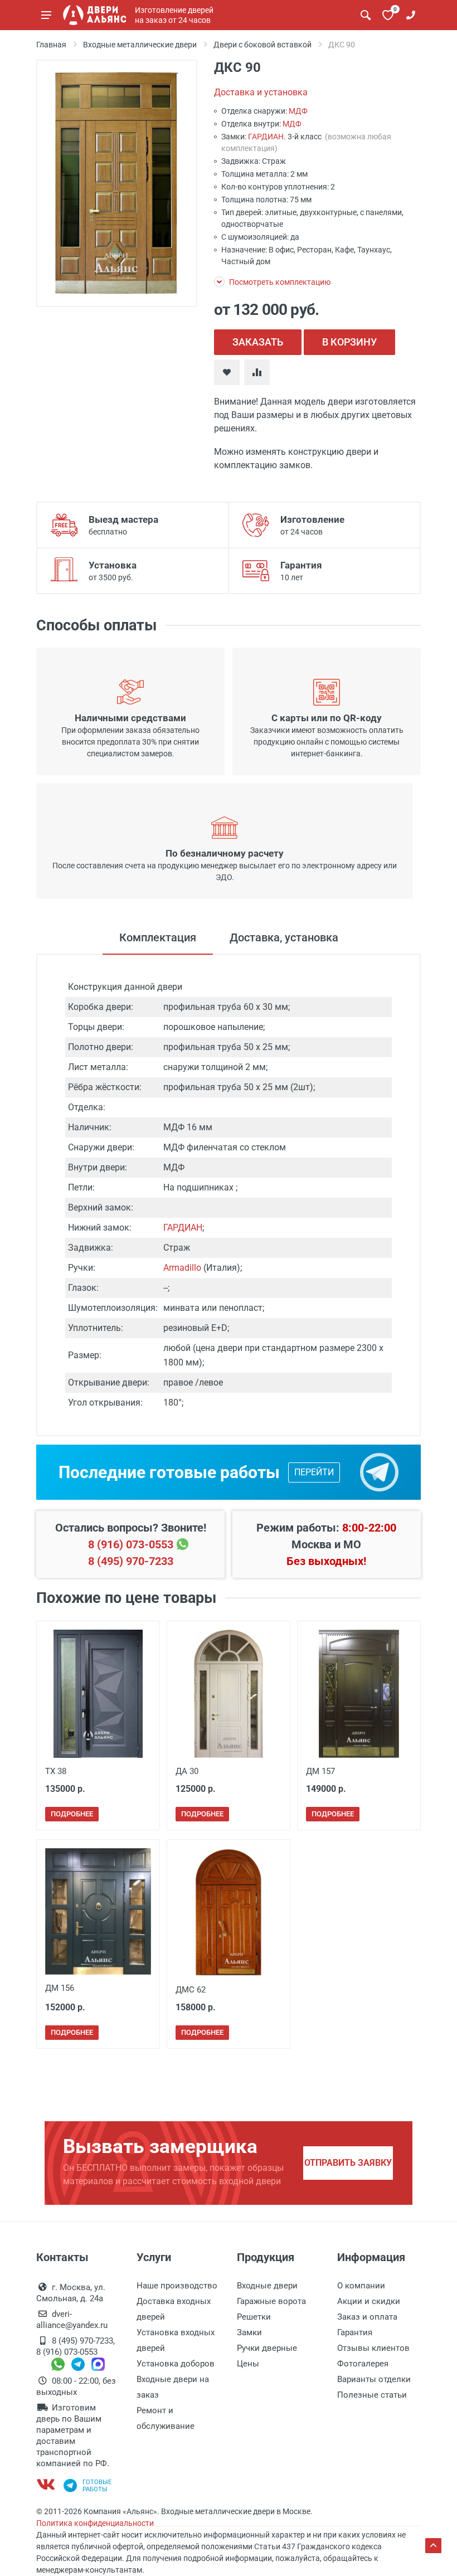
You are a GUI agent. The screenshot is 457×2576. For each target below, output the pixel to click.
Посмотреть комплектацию (279, 282)
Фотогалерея (363, 2364)
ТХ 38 (56, 1771)
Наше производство (177, 2286)
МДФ (298, 111)
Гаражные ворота (271, 2301)
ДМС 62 (191, 1990)
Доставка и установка (261, 92)
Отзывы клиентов (373, 2348)
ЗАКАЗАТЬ (258, 342)
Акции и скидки (369, 2301)
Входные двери (267, 2286)
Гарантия (355, 2332)
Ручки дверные (267, 2348)
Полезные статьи (372, 2395)
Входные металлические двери (140, 45)
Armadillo (182, 1268)
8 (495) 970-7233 (131, 1561)
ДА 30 (187, 1771)
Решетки (254, 2317)
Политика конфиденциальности (95, 2523)
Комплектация (158, 937)
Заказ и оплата (367, 2317)
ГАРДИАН (266, 137)
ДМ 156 (60, 1988)
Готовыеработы (97, 2486)
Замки (249, 2332)
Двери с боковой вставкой (262, 45)
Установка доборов (176, 2364)
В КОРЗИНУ (349, 342)
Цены (248, 2364)
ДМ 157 (320, 1771)
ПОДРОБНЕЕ (72, 1814)
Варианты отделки (374, 2379)
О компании (361, 2286)
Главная (51, 45)
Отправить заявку (348, 2163)
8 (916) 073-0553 (131, 1544)
